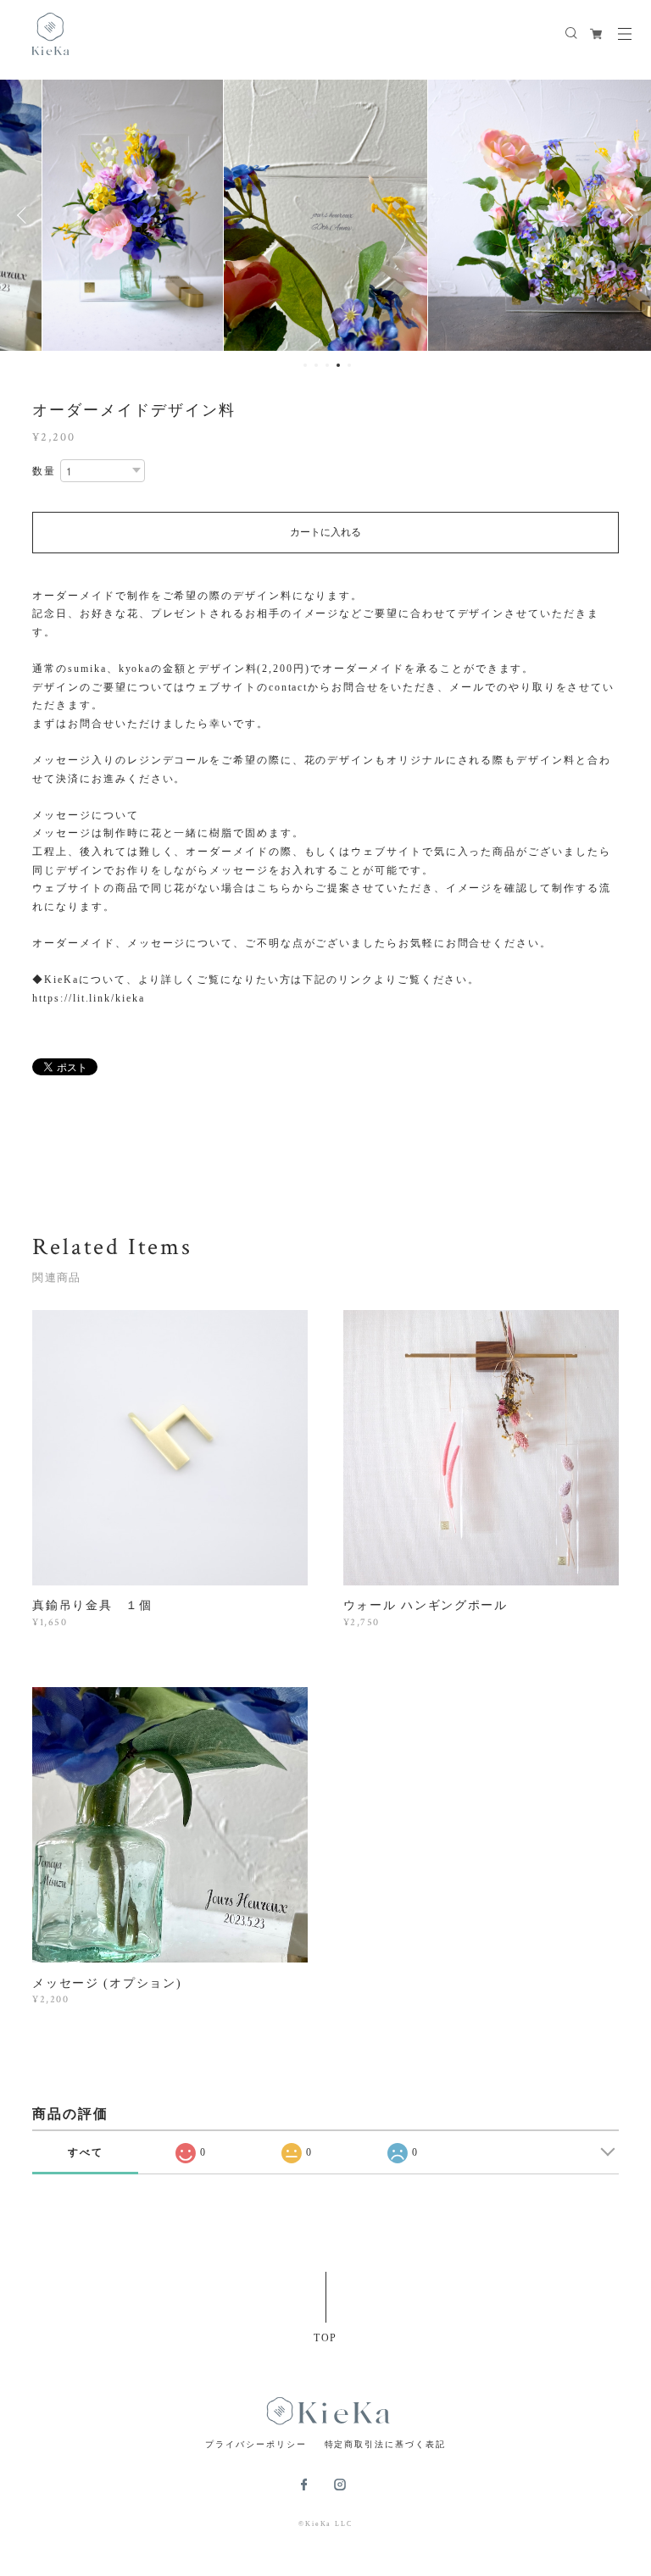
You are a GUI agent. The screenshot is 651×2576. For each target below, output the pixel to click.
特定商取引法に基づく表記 (385, 2444)
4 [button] (338, 365)
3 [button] (327, 365)
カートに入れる (325, 532)
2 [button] (316, 365)
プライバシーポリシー (256, 2444)
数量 (44, 471)
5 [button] (349, 365)
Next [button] (626, 215)
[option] (133, 215)
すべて (86, 2152)
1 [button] (305, 365)
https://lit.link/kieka (88, 998)
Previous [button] (25, 215)
